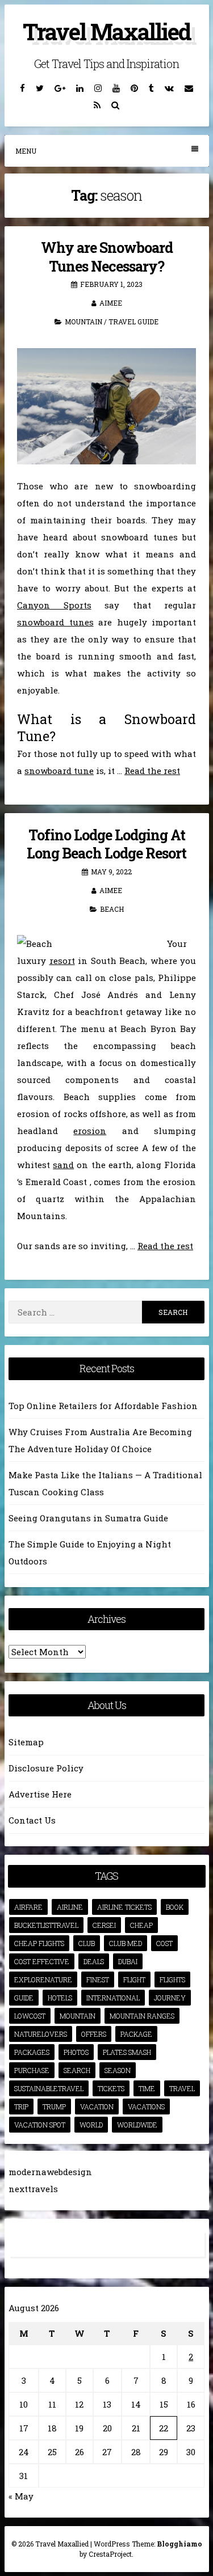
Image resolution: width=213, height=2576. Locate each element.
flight (134, 1979)
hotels (60, 1998)
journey (170, 1998)
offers (94, 2034)
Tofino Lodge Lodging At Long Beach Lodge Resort (106, 844)
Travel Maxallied (107, 31)
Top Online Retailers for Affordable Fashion (103, 1406)
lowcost (30, 2016)
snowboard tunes (55, 622)
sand (63, 1165)
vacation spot (40, 2125)
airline (70, 1907)
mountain (78, 2016)
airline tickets (124, 1907)
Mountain (83, 322)
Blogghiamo (179, 2544)
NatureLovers (41, 2034)
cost (164, 1943)
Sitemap (26, 1742)
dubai (128, 1961)
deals (94, 1961)
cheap (141, 1925)
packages (32, 2052)
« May (21, 2496)
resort (62, 961)
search (77, 2070)
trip (21, 2107)
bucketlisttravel (46, 1925)
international (113, 1998)
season (118, 2070)
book (175, 1907)
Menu (26, 151)
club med (126, 1943)
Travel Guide (133, 322)
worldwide (137, 2125)
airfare (28, 1907)
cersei (104, 1925)
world (91, 2125)
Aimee (111, 303)
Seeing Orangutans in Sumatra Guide (88, 1518)
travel (182, 2088)
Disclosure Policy (46, 1768)
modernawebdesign (50, 2172)
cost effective (42, 1961)
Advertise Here (40, 1794)
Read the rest (152, 771)
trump (54, 2107)
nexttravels (33, 2189)
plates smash (127, 2052)
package (136, 2034)
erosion (90, 1131)
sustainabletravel (49, 2088)
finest (98, 1979)
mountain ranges (142, 2016)
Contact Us (32, 1820)
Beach (112, 909)
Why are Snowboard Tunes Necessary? (107, 257)
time (147, 2088)
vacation (97, 2107)
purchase (32, 2070)
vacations (146, 2107)
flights (172, 1979)
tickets (111, 2088)
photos (76, 2052)
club (87, 1943)
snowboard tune (59, 771)
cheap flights (39, 1943)
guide (24, 1998)
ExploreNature (43, 1979)
